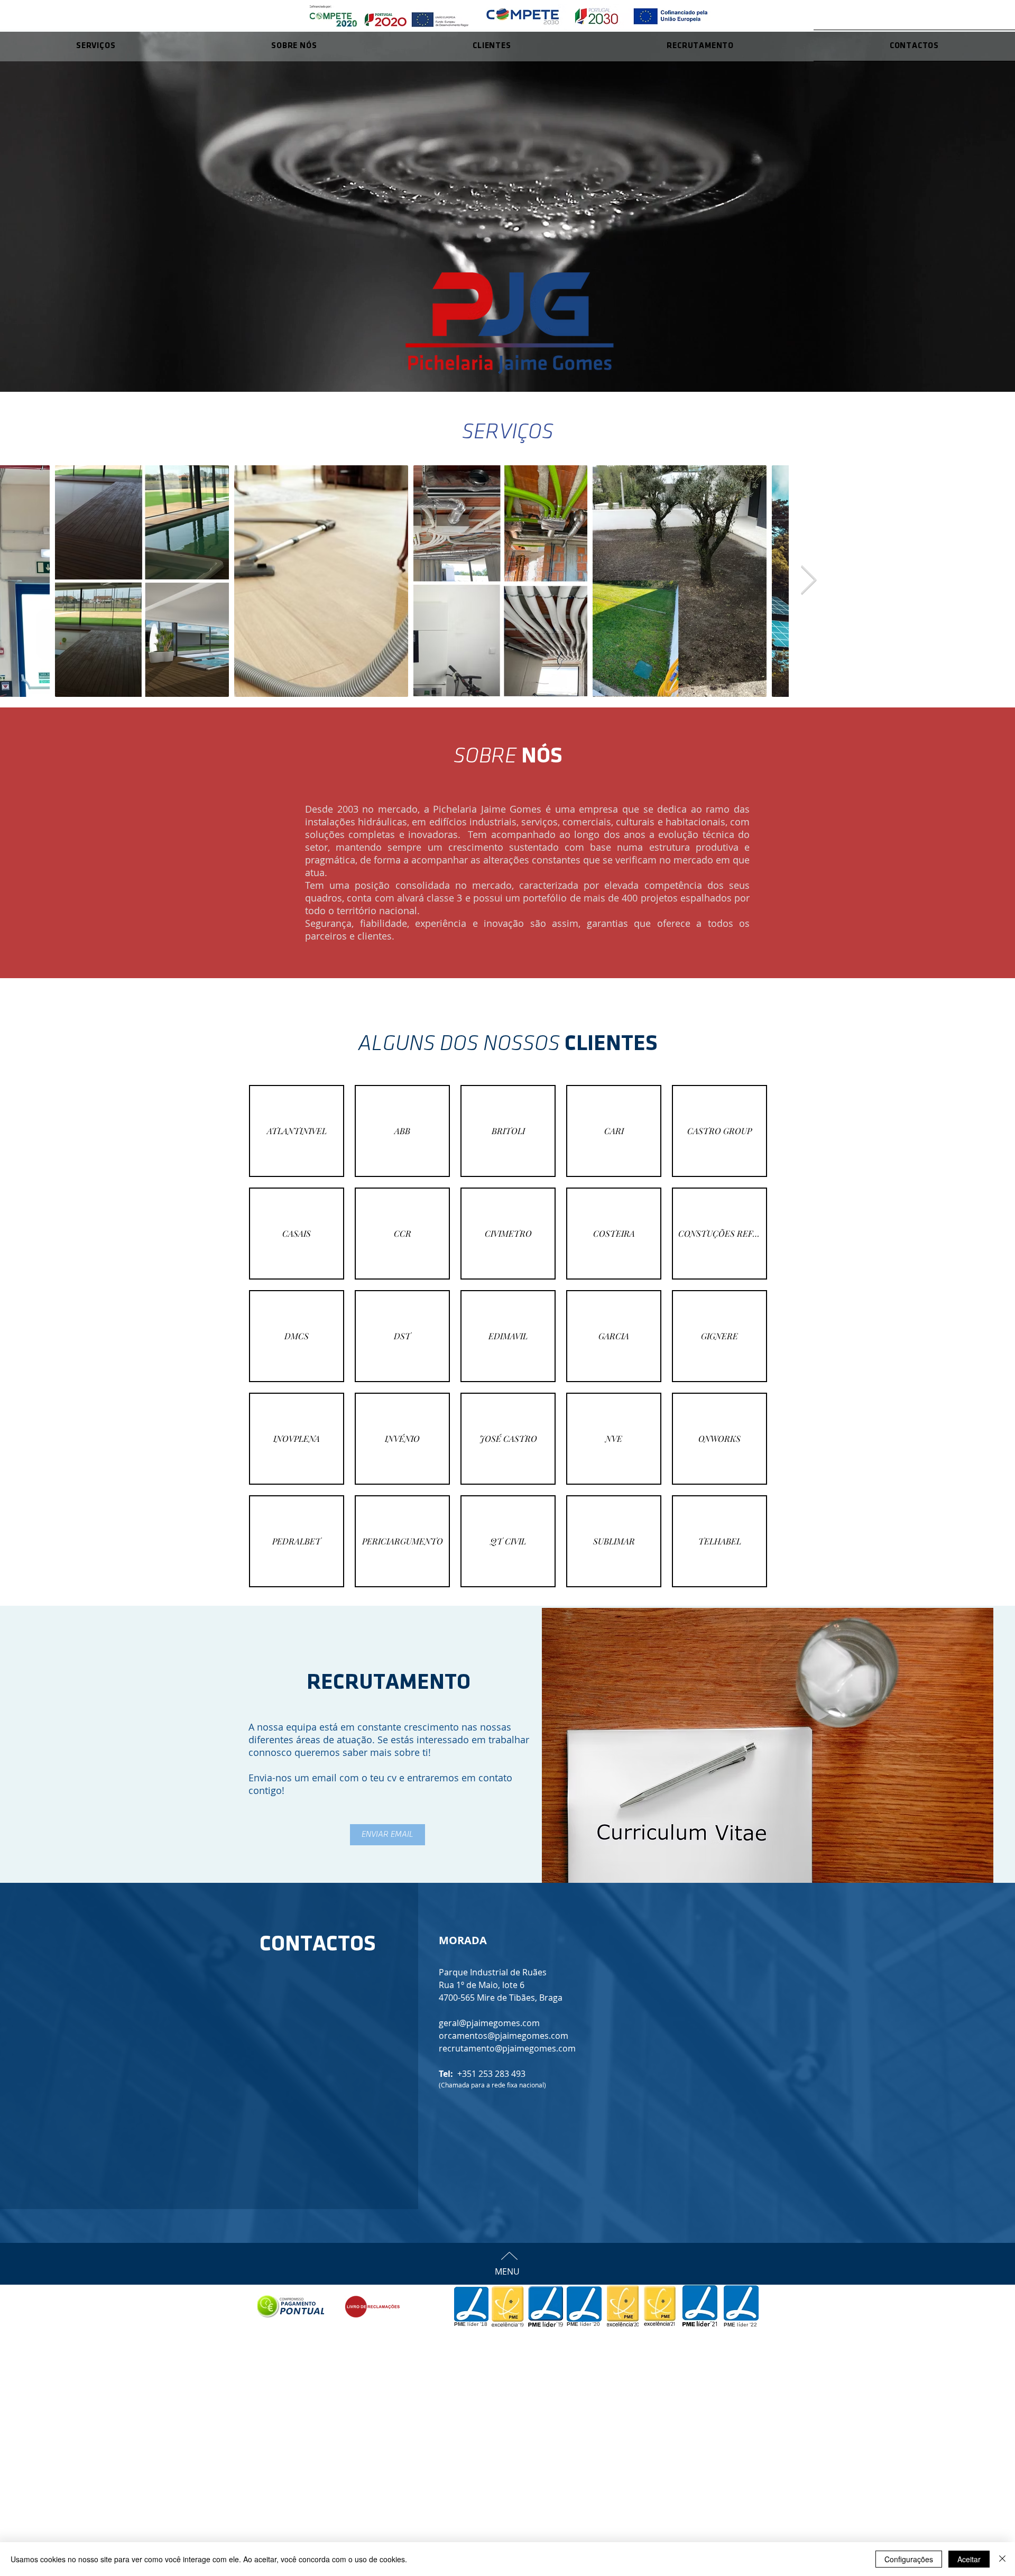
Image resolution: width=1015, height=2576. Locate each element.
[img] (297, 1131)
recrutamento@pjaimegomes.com (507, 2048)
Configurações (909, 2559)
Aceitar (969, 2559)
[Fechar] (1002, 2559)
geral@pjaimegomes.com (489, 2023)
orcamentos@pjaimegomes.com (504, 2036)
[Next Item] (809, 581)
